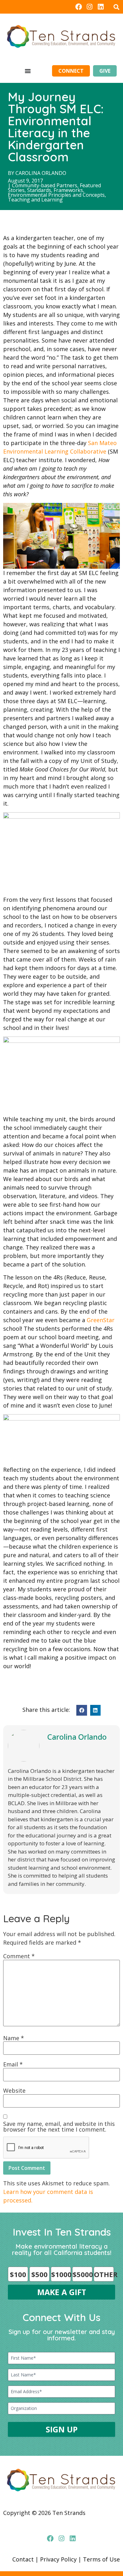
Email (13, 2064)
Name (14, 2038)
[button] (116, 7)
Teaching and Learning (35, 200)
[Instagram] (90, 7)
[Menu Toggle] (28, 71)
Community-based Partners (45, 185)
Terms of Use (101, 2559)
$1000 (61, 2274)
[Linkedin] (101, 7)
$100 (18, 2274)
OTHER (104, 2274)
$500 (39, 2274)
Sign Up (62, 2429)
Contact (23, 2559)
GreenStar (101, 1320)
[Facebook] (78, 7)
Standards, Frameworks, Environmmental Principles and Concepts (56, 192)
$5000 (82, 2274)
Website (14, 2090)
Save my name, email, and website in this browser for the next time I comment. (59, 2127)
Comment (19, 1956)
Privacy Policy (58, 2559)
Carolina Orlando (41, 173)
